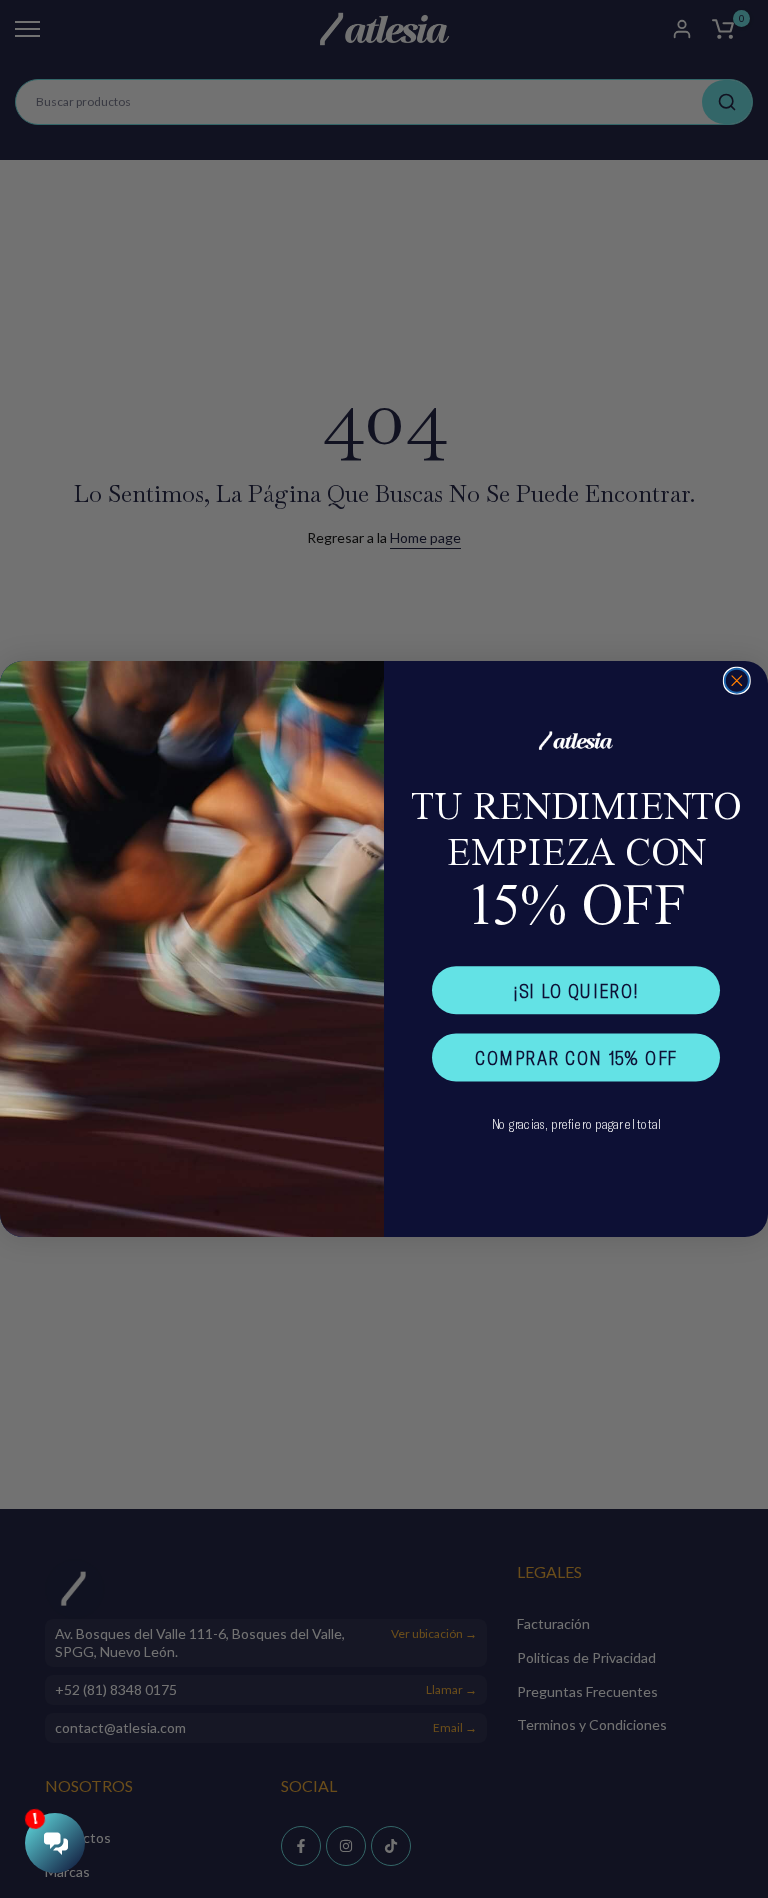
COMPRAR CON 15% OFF (576, 1057)
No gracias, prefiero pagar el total (576, 1124)
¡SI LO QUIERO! (576, 990)
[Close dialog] (737, 681)
